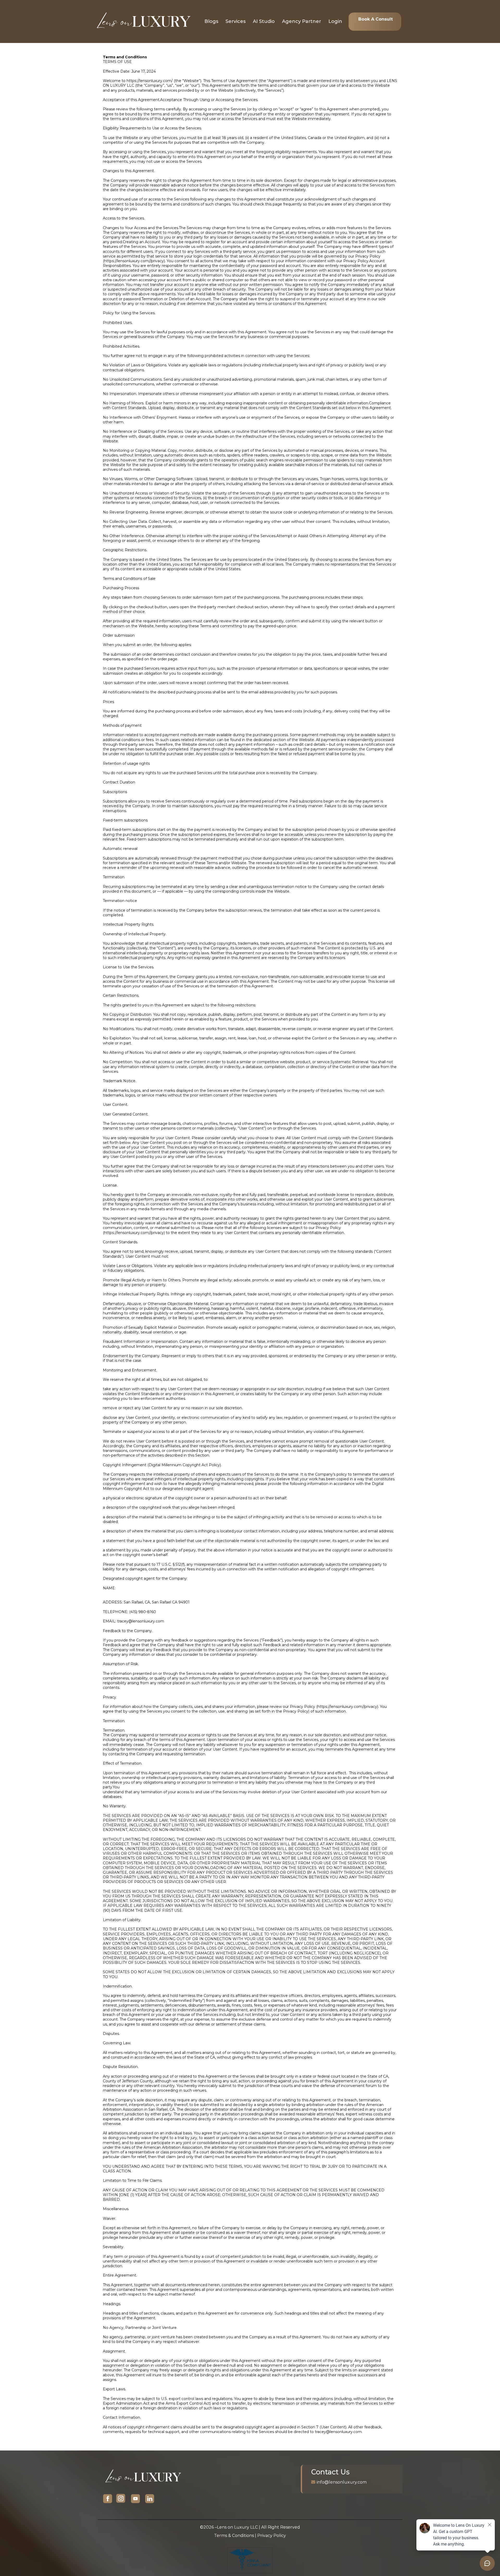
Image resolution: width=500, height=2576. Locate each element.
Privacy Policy (272, 2536)
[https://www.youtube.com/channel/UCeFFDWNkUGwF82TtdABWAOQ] (135, 2499)
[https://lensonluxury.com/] (143, 21)
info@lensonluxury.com (342, 2482)
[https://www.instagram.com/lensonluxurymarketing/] (121, 2499)
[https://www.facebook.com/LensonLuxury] (108, 2499)
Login (335, 21)
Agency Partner (302, 21)
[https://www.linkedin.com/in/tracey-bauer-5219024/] (150, 2499)
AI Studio (264, 21)
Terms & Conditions (234, 2536)
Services (236, 21)
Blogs (211, 21)
